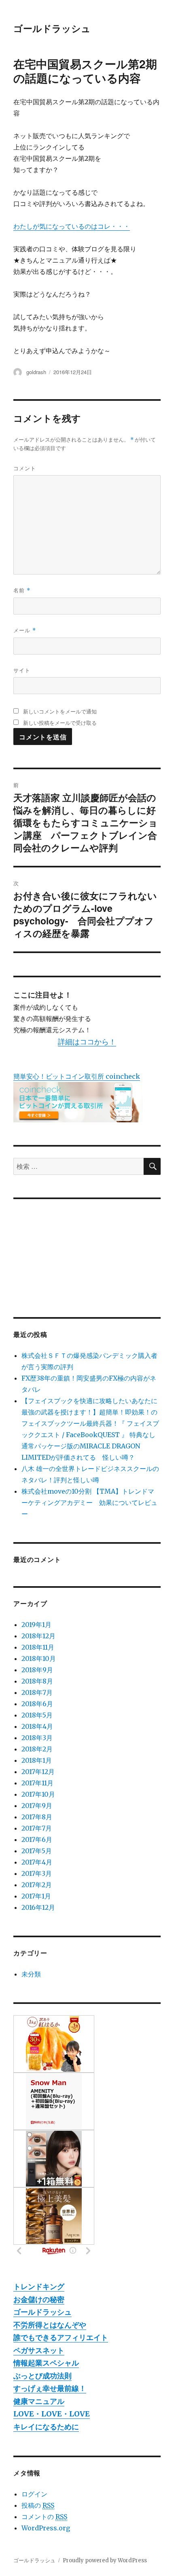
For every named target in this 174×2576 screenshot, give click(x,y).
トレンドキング (39, 2287)
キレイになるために (46, 2427)
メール (25, 630)
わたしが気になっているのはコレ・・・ (72, 226)
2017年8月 (37, 1817)
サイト (22, 670)
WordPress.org (46, 2528)
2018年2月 (37, 1749)
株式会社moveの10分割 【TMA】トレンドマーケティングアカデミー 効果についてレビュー (89, 1503)
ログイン (34, 2494)
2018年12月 (38, 1636)
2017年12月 (38, 1772)
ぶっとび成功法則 (42, 2376)
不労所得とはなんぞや (50, 2325)
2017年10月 (38, 1794)
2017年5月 (37, 1851)
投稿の (38, 2505)
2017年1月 (36, 1896)
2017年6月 (37, 1839)
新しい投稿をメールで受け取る (60, 723)
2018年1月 (37, 1760)
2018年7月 (37, 1692)
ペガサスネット (39, 2350)
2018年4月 (37, 1726)
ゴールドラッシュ (52, 28)
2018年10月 (39, 1658)
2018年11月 (38, 1647)
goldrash (36, 372)
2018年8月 (37, 1681)
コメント (25, 468)
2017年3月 (37, 1873)
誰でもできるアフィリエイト (61, 2337)
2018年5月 (37, 1715)
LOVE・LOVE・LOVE (52, 2414)
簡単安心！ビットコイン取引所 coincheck (77, 1076)
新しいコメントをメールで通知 (60, 711)
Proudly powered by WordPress (105, 2560)
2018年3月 (37, 1738)
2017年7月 (37, 1828)
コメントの (44, 2517)
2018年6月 (37, 1704)
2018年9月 (37, 1670)
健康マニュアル (39, 2401)
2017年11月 (37, 1783)
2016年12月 (38, 1907)
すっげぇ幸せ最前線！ (50, 2388)
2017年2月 (37, 1885)
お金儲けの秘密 (39, 2299)
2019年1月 (36, 1625)
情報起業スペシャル (46, 2363)
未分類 (31, 1974)
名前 (22, 590)
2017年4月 (37, 1862)
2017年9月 (37, 1806)
